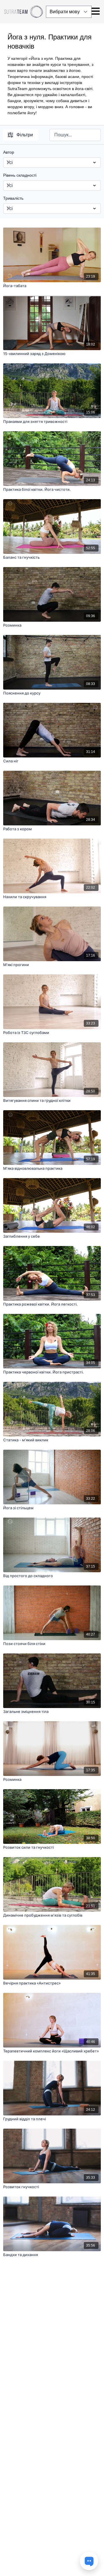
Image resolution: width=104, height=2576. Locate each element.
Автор (9, 152)
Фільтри (25, 135)
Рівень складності (20, 175)
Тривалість (13, 198)
